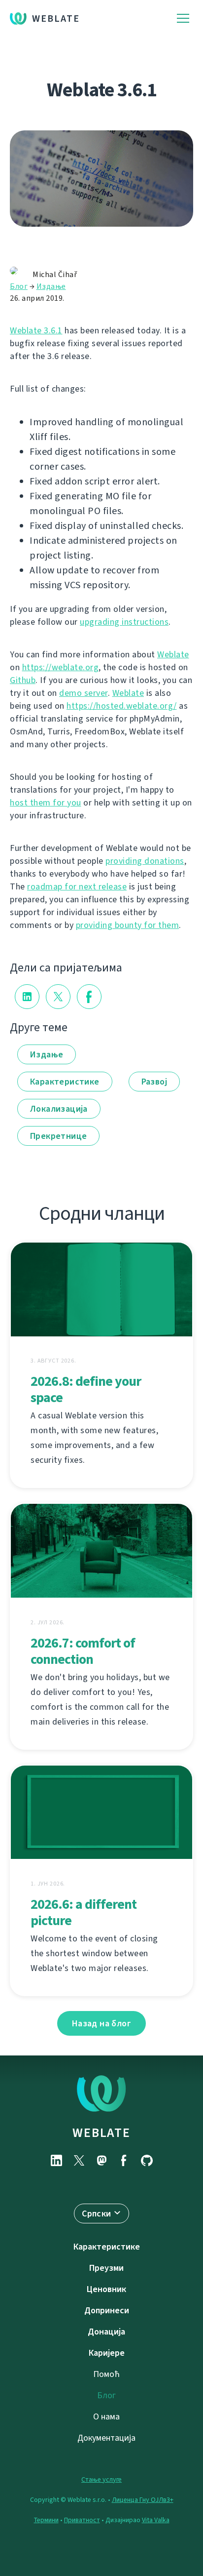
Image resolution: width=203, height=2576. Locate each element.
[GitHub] (147, 2160)
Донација (106, 2332)
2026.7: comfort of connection (83, 1651)
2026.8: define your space (86, 1389)
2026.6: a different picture (84, 1912)
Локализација (59, 1109)
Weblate (56, 19)
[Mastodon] (101, 2160)
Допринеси (107, 2310)
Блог (19, 286)
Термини (46, 2520)
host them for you (46, 803)
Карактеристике (65, 1082)
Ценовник (106, 2289)
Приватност (82, 2520)
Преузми (106, 2268)
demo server (84, 693)
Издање (51, 286)
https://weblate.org (61, 667)
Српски (96, 2214)
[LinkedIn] (56, 2160)
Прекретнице (58, 1136)
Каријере (107, 2353)
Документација (106, 2438)
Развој (154, 1082)
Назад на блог (101, 2023)
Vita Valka (156, 2520)
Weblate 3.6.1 (36, 330)
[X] (79, 2160)
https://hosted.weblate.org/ (122, 706)
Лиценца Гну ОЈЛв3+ (143, 2500)
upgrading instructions (124, 622)
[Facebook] (124, 2160)
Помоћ (106, 2374)
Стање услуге (101, 2479)
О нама (106, 2416)
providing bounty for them (128, 925)
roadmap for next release (77, 886)
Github (23, 680)
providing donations (145, 861)
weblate (101, 2133)
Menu (183, 19)
